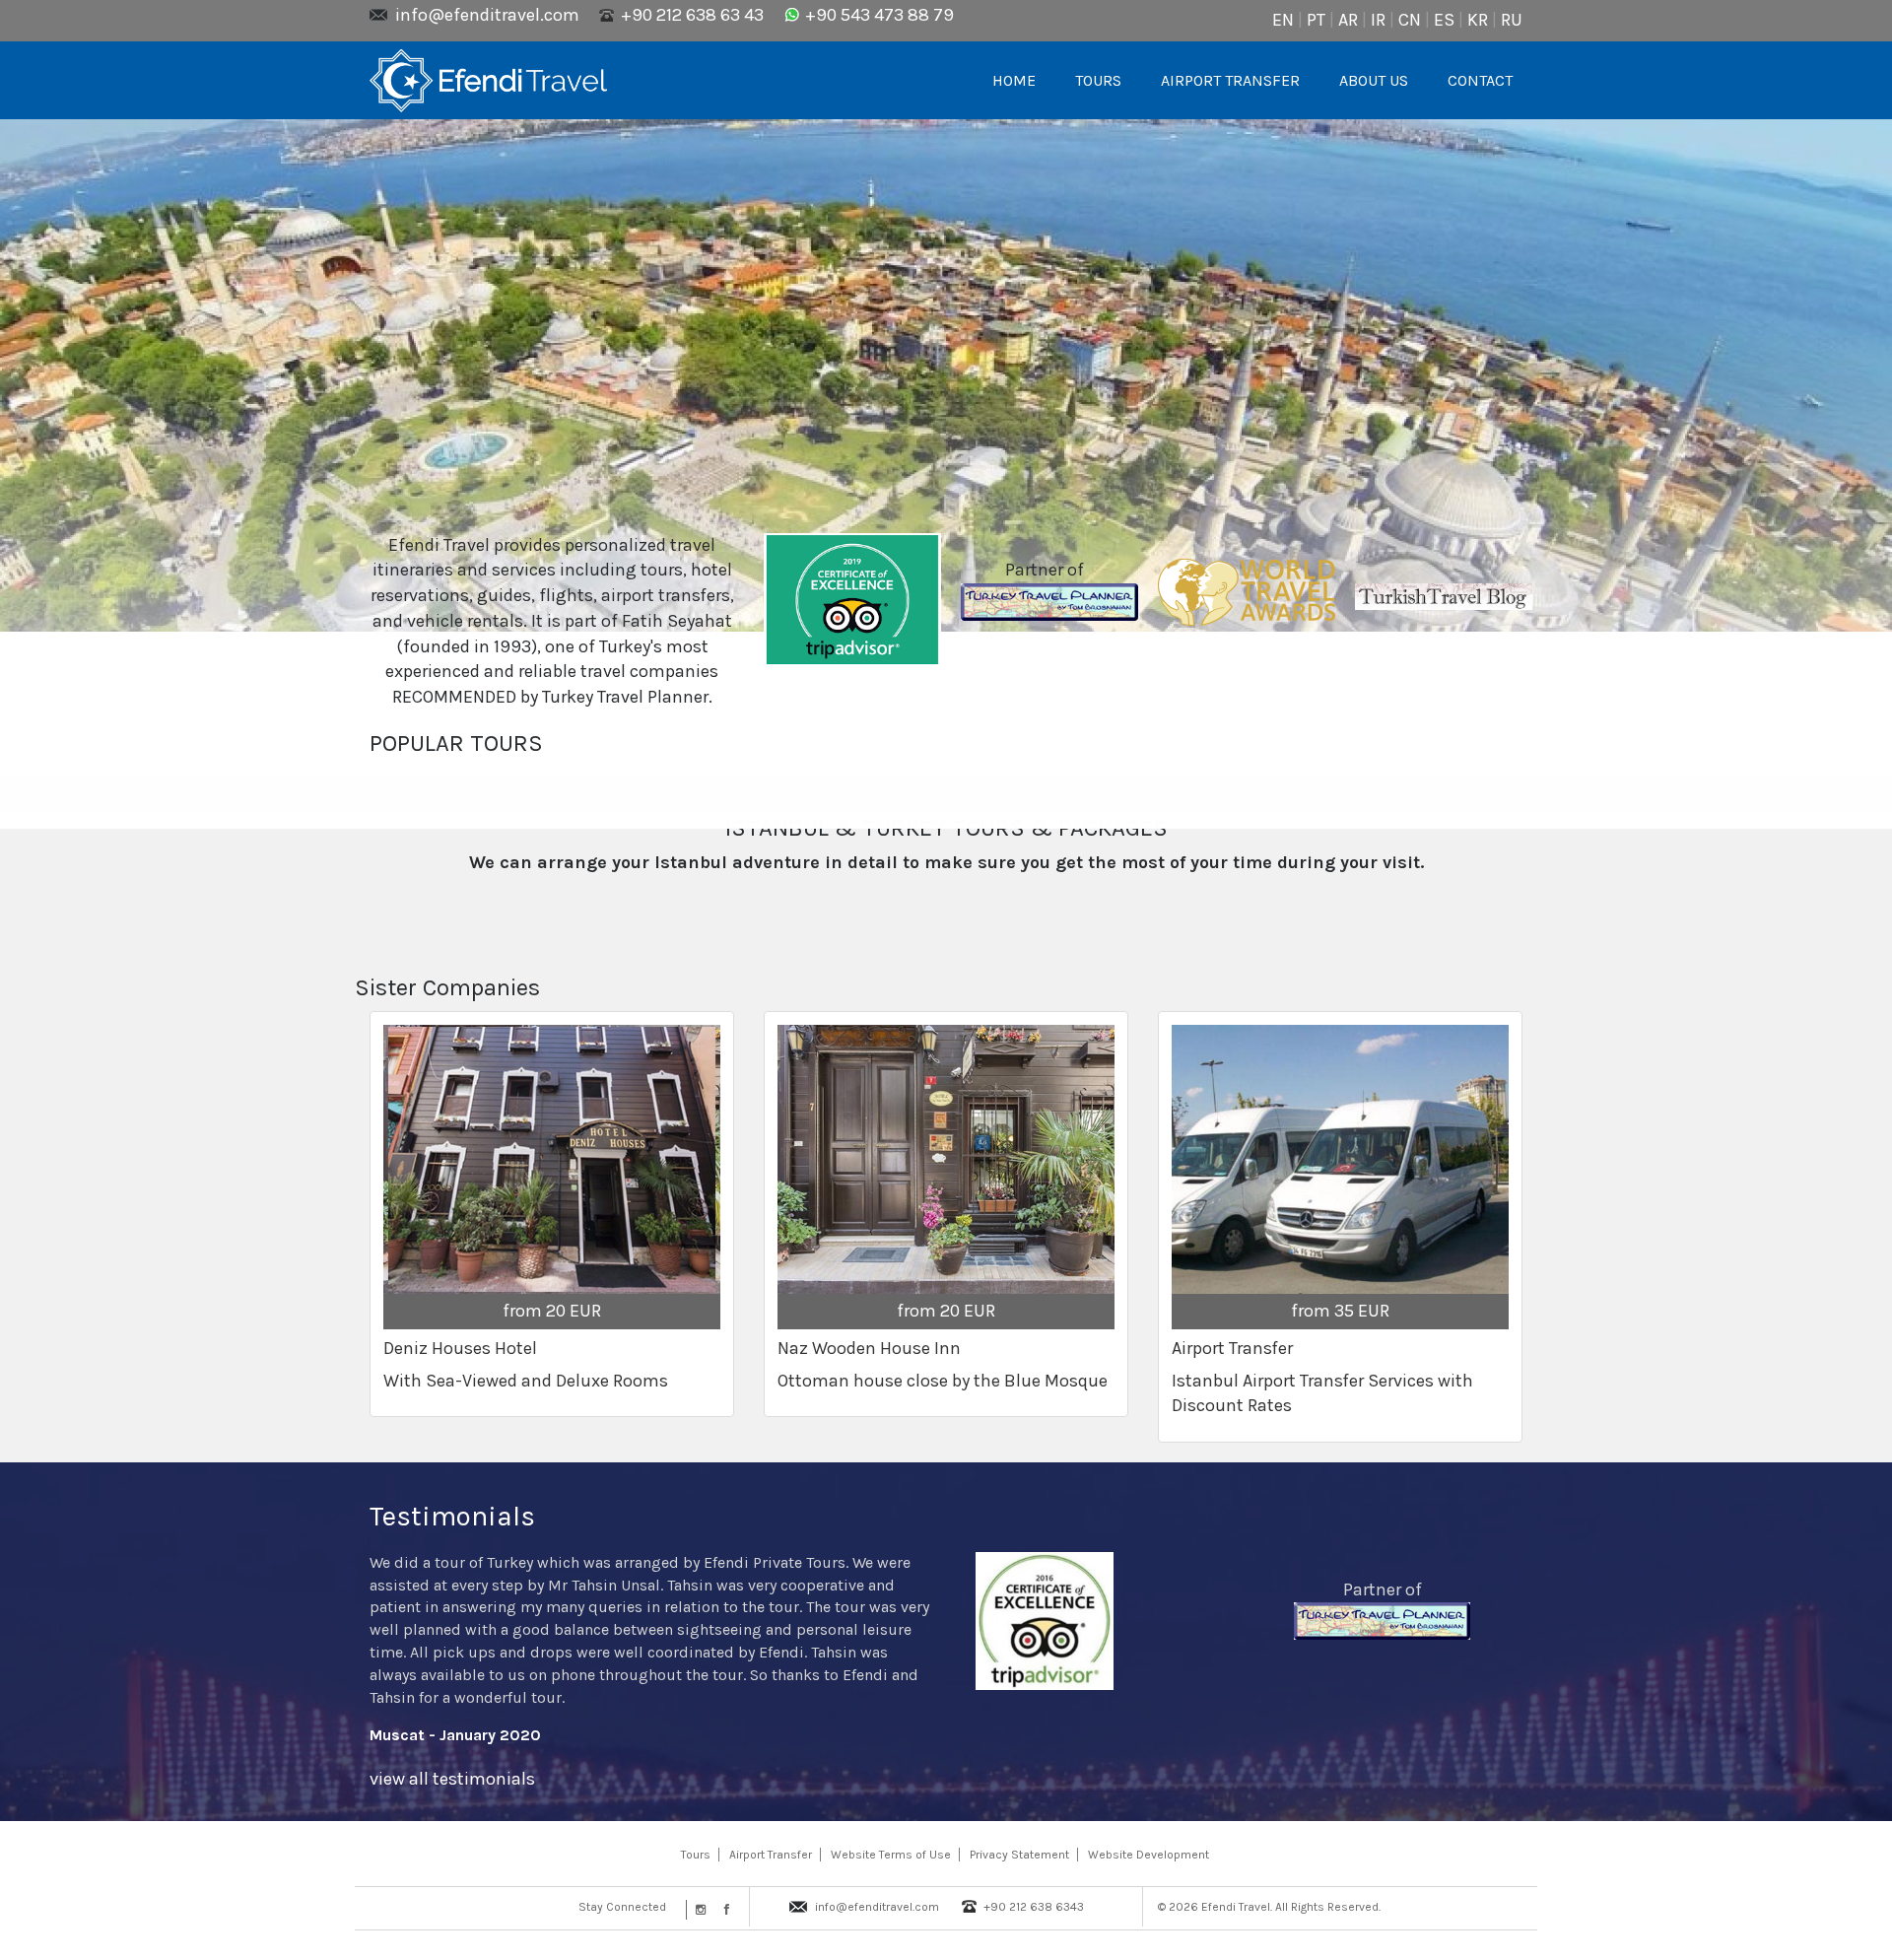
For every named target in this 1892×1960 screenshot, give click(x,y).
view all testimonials (452, 1779)
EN (1283, 20)
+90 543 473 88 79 (879, 15)
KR (1478, 20)
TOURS (1098, 80)
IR (1378, 20)
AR (1348, 20)
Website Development (1149, 1855)
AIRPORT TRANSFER (1230, 80)
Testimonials (452, 1516)
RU (1512, 20)
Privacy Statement (1019, 1855)
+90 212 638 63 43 (692, 15)
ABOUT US (1374, 80)
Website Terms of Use (891, 1855)
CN (1410, 20)
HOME (1014, 80)
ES (1444, 20)
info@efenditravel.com (487, 15)
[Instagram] (699, 1910)
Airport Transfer (771, 1855)
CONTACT (1480, 80)
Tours (696, 1855)
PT (1316, 20)
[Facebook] (722, 1910)
